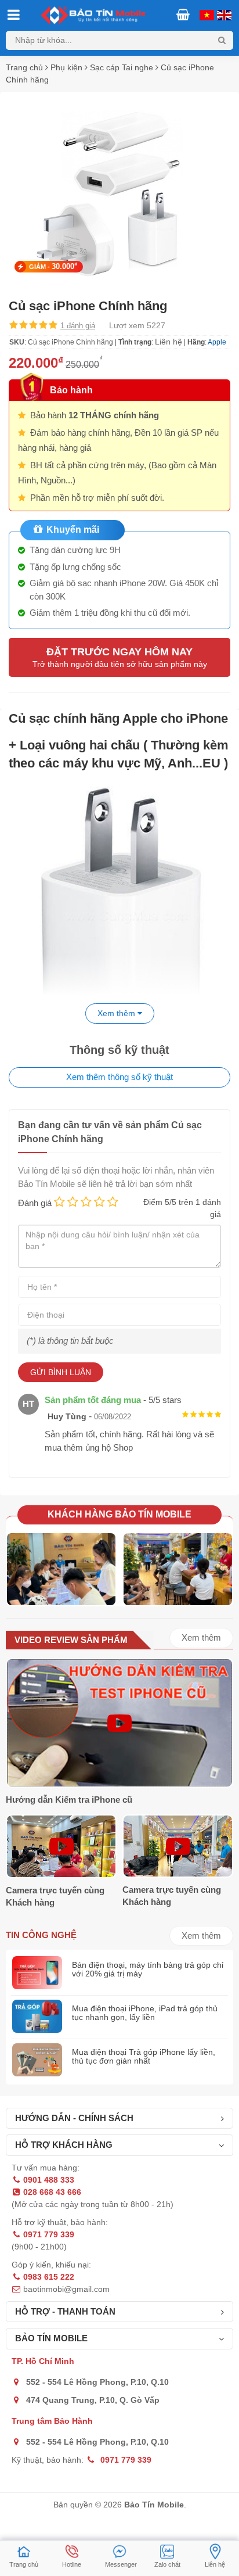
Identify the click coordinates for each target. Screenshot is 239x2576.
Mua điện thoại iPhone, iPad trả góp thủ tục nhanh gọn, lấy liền (145, 2013)
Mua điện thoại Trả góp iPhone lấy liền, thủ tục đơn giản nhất (144, 2056)
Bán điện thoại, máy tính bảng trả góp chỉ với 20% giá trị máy (148, 1969)
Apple (217, 342)
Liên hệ (169, 342)
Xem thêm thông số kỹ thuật (119, 1077)
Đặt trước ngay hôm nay (120, 657)
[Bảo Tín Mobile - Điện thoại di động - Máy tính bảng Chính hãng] (119, 15)
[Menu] (13, 16)
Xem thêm (201, 1637)
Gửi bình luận (61, 1372)
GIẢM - (53, 266)
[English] (205, 14)
